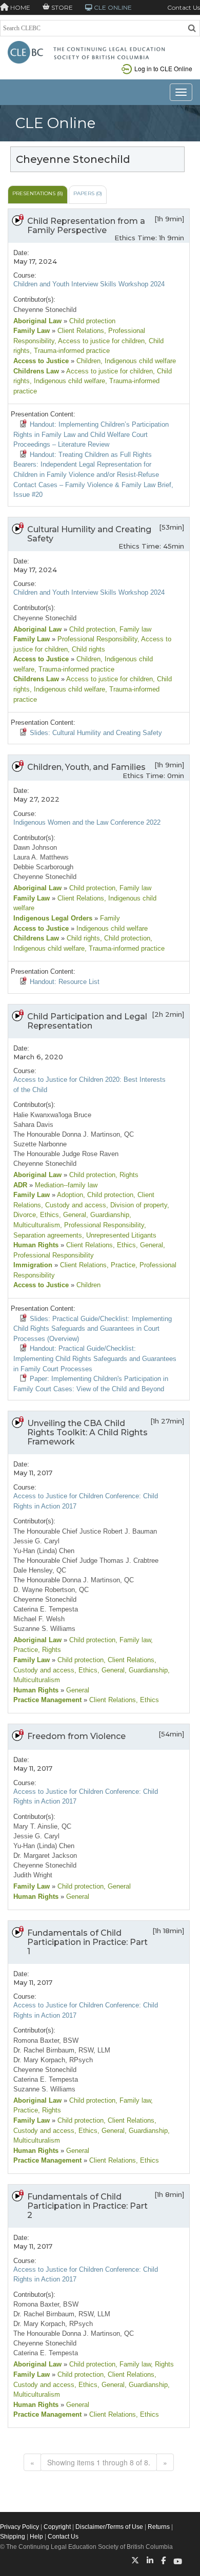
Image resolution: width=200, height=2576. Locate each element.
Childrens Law (36, 371)
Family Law (32, 331)
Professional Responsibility (96, 639)
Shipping (13, 2537)
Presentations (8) (38, 193)
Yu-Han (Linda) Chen (44, 1551)
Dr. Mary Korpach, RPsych (53, 2060)
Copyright (57, 2527)
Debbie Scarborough (43, 867)
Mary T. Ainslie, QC (42, 1826)
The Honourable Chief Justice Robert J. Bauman (85, 1531)
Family (109, 918)
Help (36, 2537)
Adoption (69, 1195)
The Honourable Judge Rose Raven (66, 1154)
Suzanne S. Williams (44, 1629)
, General (73, 1215)
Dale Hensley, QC (40, 1570)
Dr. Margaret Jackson (45, 1856)
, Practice (121, 1265)
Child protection (91, 321)
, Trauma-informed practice (70, 351)
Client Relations (80, 331)
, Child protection (125, 938)
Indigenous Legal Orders (53, 918)
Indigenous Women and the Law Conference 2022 (87, 822)
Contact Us (184, 7)
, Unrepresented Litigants (119, 1235)
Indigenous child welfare (111, 928)
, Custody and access (74, 1205)
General (77, 1690)
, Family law (133, 629)
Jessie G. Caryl (36, 1541)
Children (87, 361)
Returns (159, 2527)
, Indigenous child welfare (138, 361)
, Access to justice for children (99, 341)
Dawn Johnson (35, 847)
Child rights (82, 938)
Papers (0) (88, 193)
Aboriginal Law (37, 321)
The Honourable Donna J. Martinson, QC (74, 1134)
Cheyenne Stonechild (45, 310)
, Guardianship (108, 1215)
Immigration (33, 1265)
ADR (20, 1185)
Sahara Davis (33, 1125)
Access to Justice (41, 361)
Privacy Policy (19, 2527)
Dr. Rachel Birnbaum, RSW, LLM (62, 2050)
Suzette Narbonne (40, 1144)
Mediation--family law (65, 1185)
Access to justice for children (109, 371)
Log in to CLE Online (163, 68)
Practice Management (47, 1700)
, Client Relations (129, 1660)
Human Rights (36, 1245)
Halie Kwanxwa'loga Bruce (52, 1115)
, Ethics (47, 1215)
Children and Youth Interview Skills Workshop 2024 (89, 284)
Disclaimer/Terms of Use (109, 2527)
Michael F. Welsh (39, 1619)
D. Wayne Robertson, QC (51, 1590)
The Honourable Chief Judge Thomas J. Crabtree (86, 1561)
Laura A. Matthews (41, 857)
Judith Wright (33, 1875)
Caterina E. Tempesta (46, 1609)
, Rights (127, 1175)
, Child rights (86, 649)
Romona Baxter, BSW (46, 2040)
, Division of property (137, 1205)
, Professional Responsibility (102, 1225)
